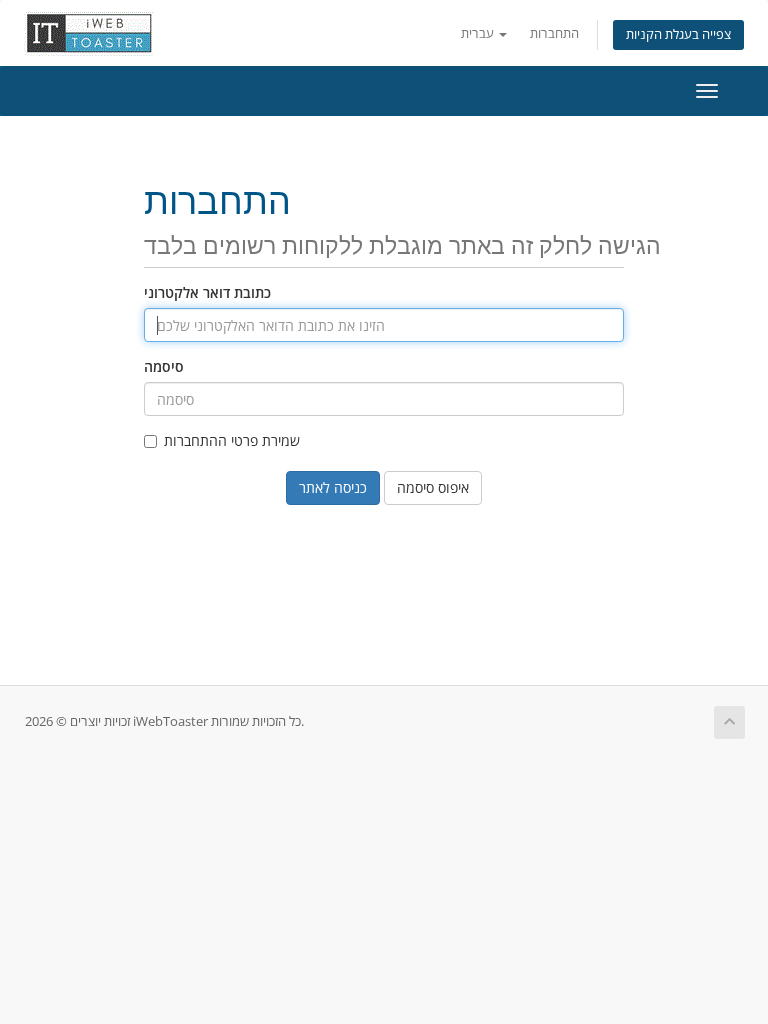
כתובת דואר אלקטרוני (207, 292)
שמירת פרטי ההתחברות (232, 440)
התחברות (554, 33)
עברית (479, 33)
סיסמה (164, 366)
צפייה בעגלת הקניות (678, 34)
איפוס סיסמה (433, 487)
